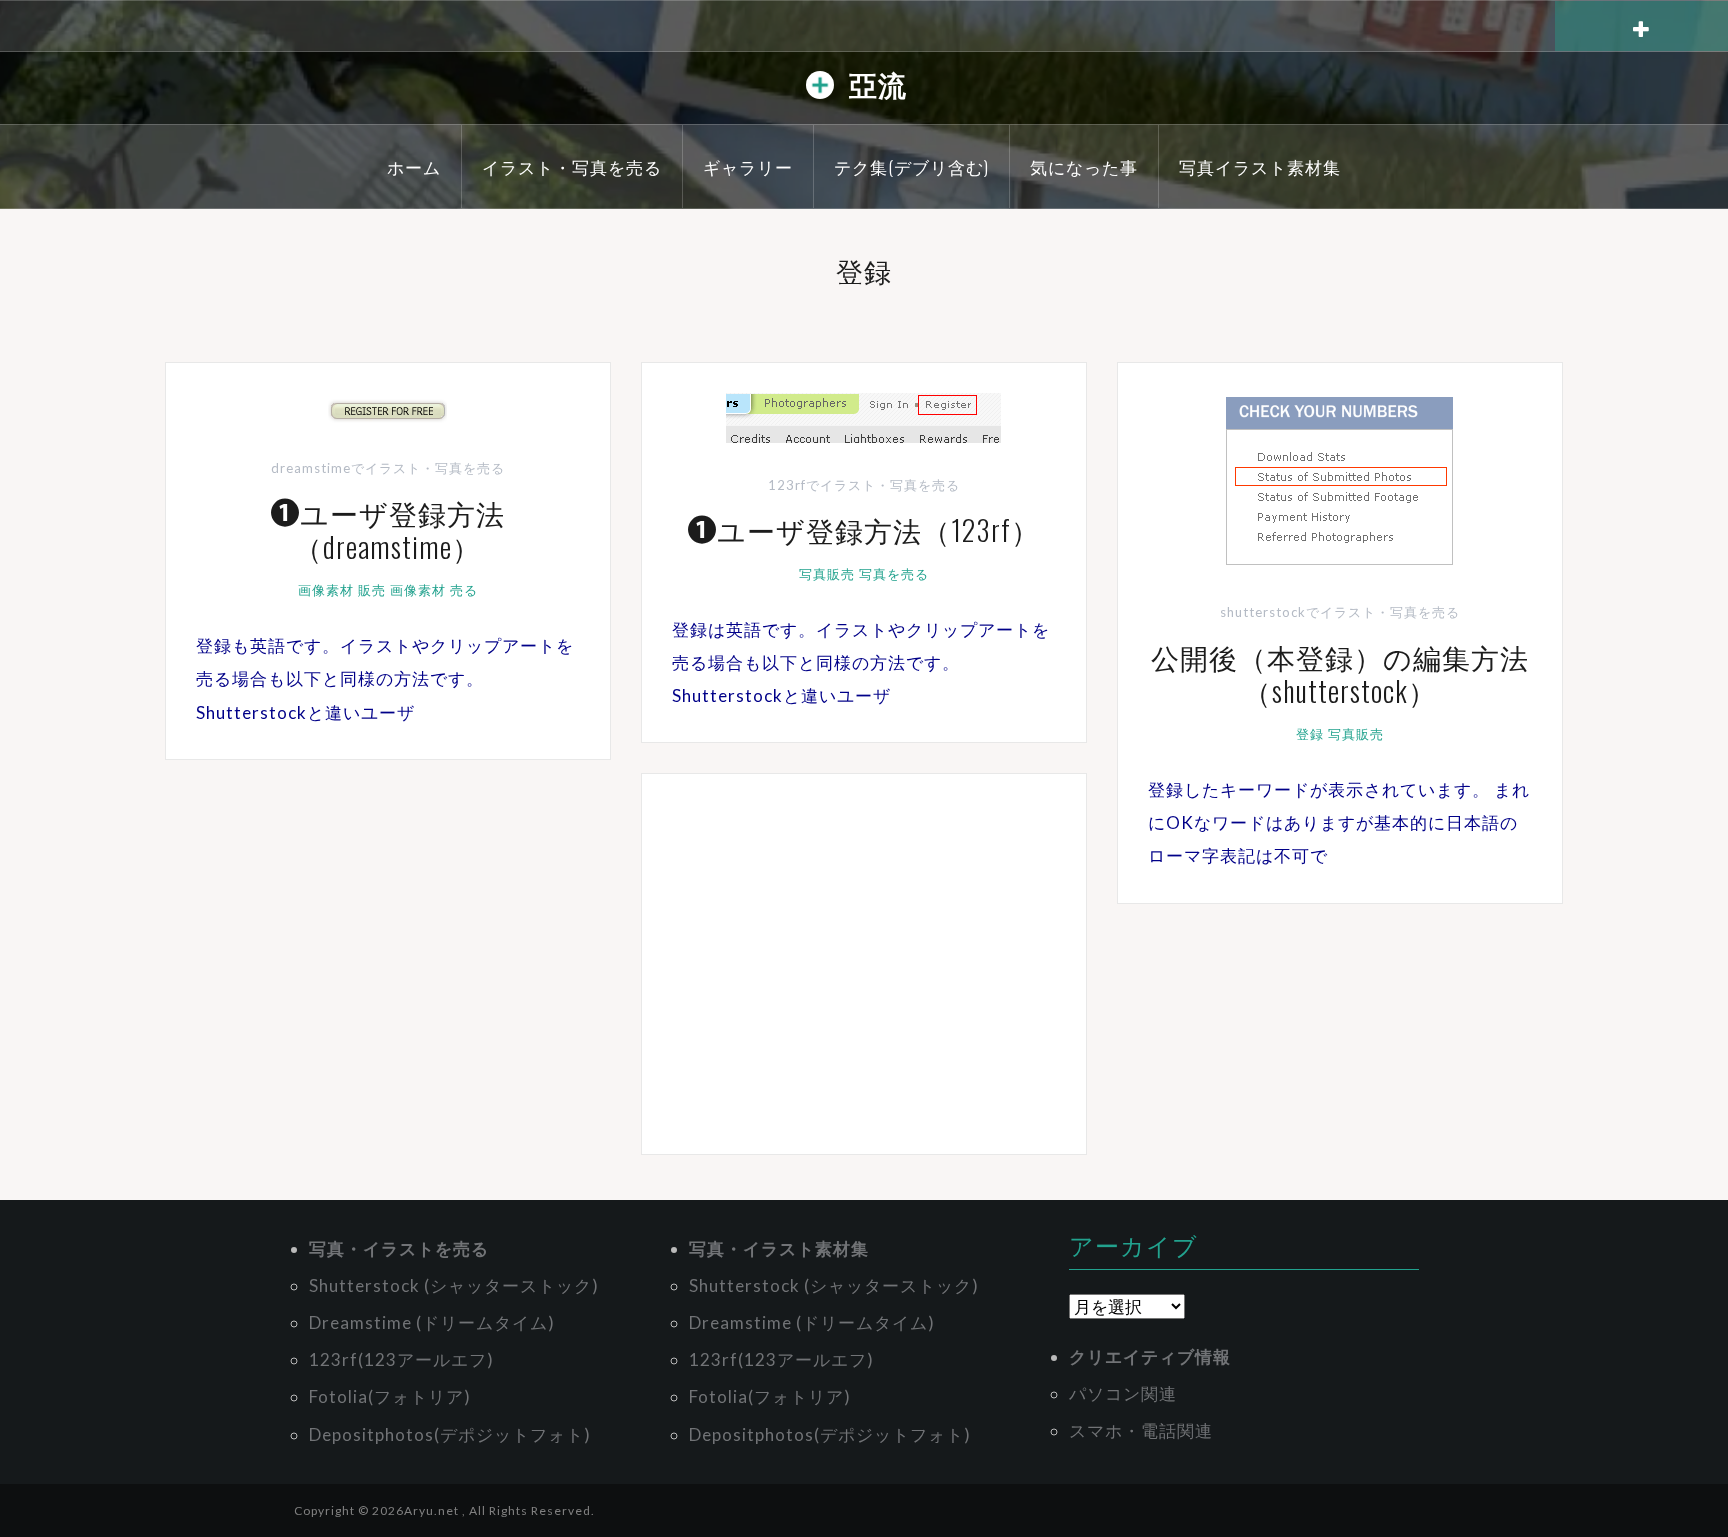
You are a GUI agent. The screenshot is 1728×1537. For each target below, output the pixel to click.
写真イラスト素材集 (1260, 166)
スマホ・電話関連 (1141, 1430)
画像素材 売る (434, 590)
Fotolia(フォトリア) (390, 1396)
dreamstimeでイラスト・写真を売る (388, 468)
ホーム (414, 166)
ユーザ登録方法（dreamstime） (399, 529)
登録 (1310, 734)
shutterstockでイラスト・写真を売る (1340, 612)
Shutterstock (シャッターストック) (454, 1285)
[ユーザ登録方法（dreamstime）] (388, 409)
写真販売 (827, 574)
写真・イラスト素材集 (779, 1248)
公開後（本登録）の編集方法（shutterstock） (1340, 673)
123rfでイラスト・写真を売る (864, 485)
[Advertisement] (864, 964)
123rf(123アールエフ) (401, 1359)
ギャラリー (748, 166)
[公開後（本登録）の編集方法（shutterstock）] (1339, 479)
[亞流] (820, 89)
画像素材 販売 (342, 590)
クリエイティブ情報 (1150, 1356)
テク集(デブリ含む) (911, 166)
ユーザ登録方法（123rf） (878, 529)
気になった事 (1084, 166)
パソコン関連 (1123, 1393)
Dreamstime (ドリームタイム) (432, 1322)
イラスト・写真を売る (572, 166)
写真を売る (894, 574)
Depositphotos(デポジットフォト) (450, 1434)
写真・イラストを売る (399, 1248)
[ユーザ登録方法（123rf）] (863, 415)
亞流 (878, 83)
